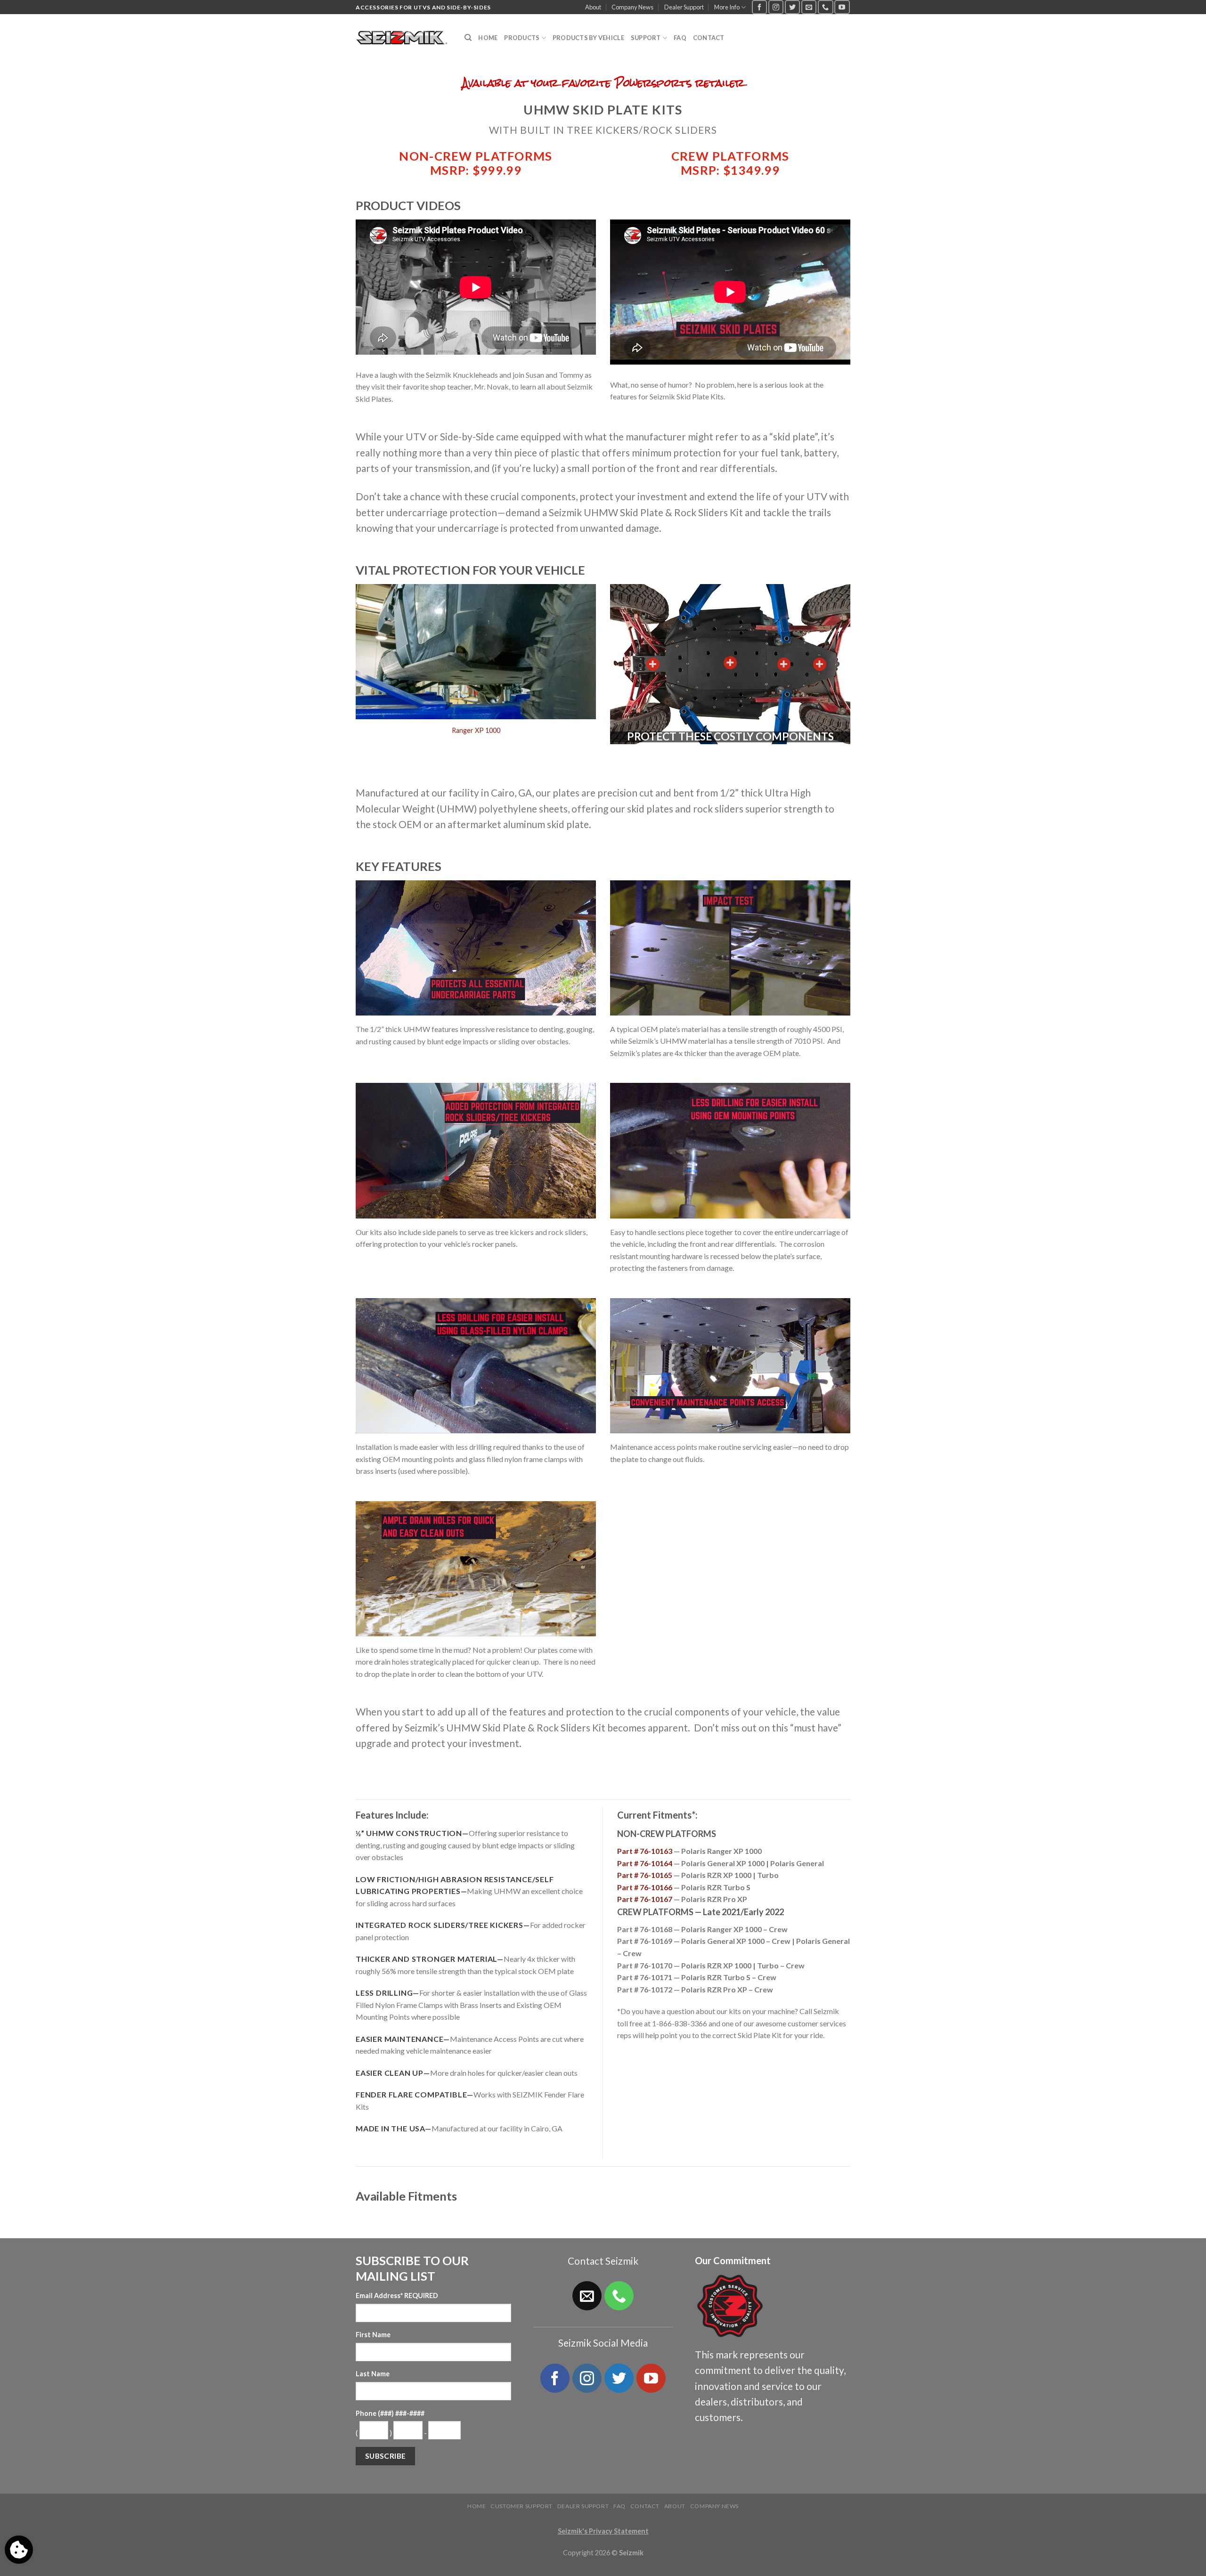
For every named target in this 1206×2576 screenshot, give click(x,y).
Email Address (397, 2296)
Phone (390, 2413)
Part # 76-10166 (645, 1887)
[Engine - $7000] (784, 664)
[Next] (579, 678)
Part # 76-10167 (645, 1899)
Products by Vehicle (588, 38)
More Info (727, 7)
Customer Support (522, 2506)
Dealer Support (684, 7)
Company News (632, 7)
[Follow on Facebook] (759, 7)
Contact (709, 38)
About (593, 7)
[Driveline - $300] (730, 663)
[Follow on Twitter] (792, 7)
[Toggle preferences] (19, 2550)
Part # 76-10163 (645, 1851)
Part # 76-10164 (645, 1863)
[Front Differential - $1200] (653, 664)
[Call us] (825, 7)
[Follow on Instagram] (776, 7)
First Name (373, 2335)
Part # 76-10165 (645, 1875)
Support (646, 38)
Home (488, 38)
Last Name (373, 2374)
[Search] (468, 38)
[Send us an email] (809, 7)
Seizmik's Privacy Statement (603, 2531)
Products (522, 38)
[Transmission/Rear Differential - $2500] (820, 664)
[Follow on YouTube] (842, 7)
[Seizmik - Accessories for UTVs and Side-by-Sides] (403, 38)
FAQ (680, 38)
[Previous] (372, 678)
